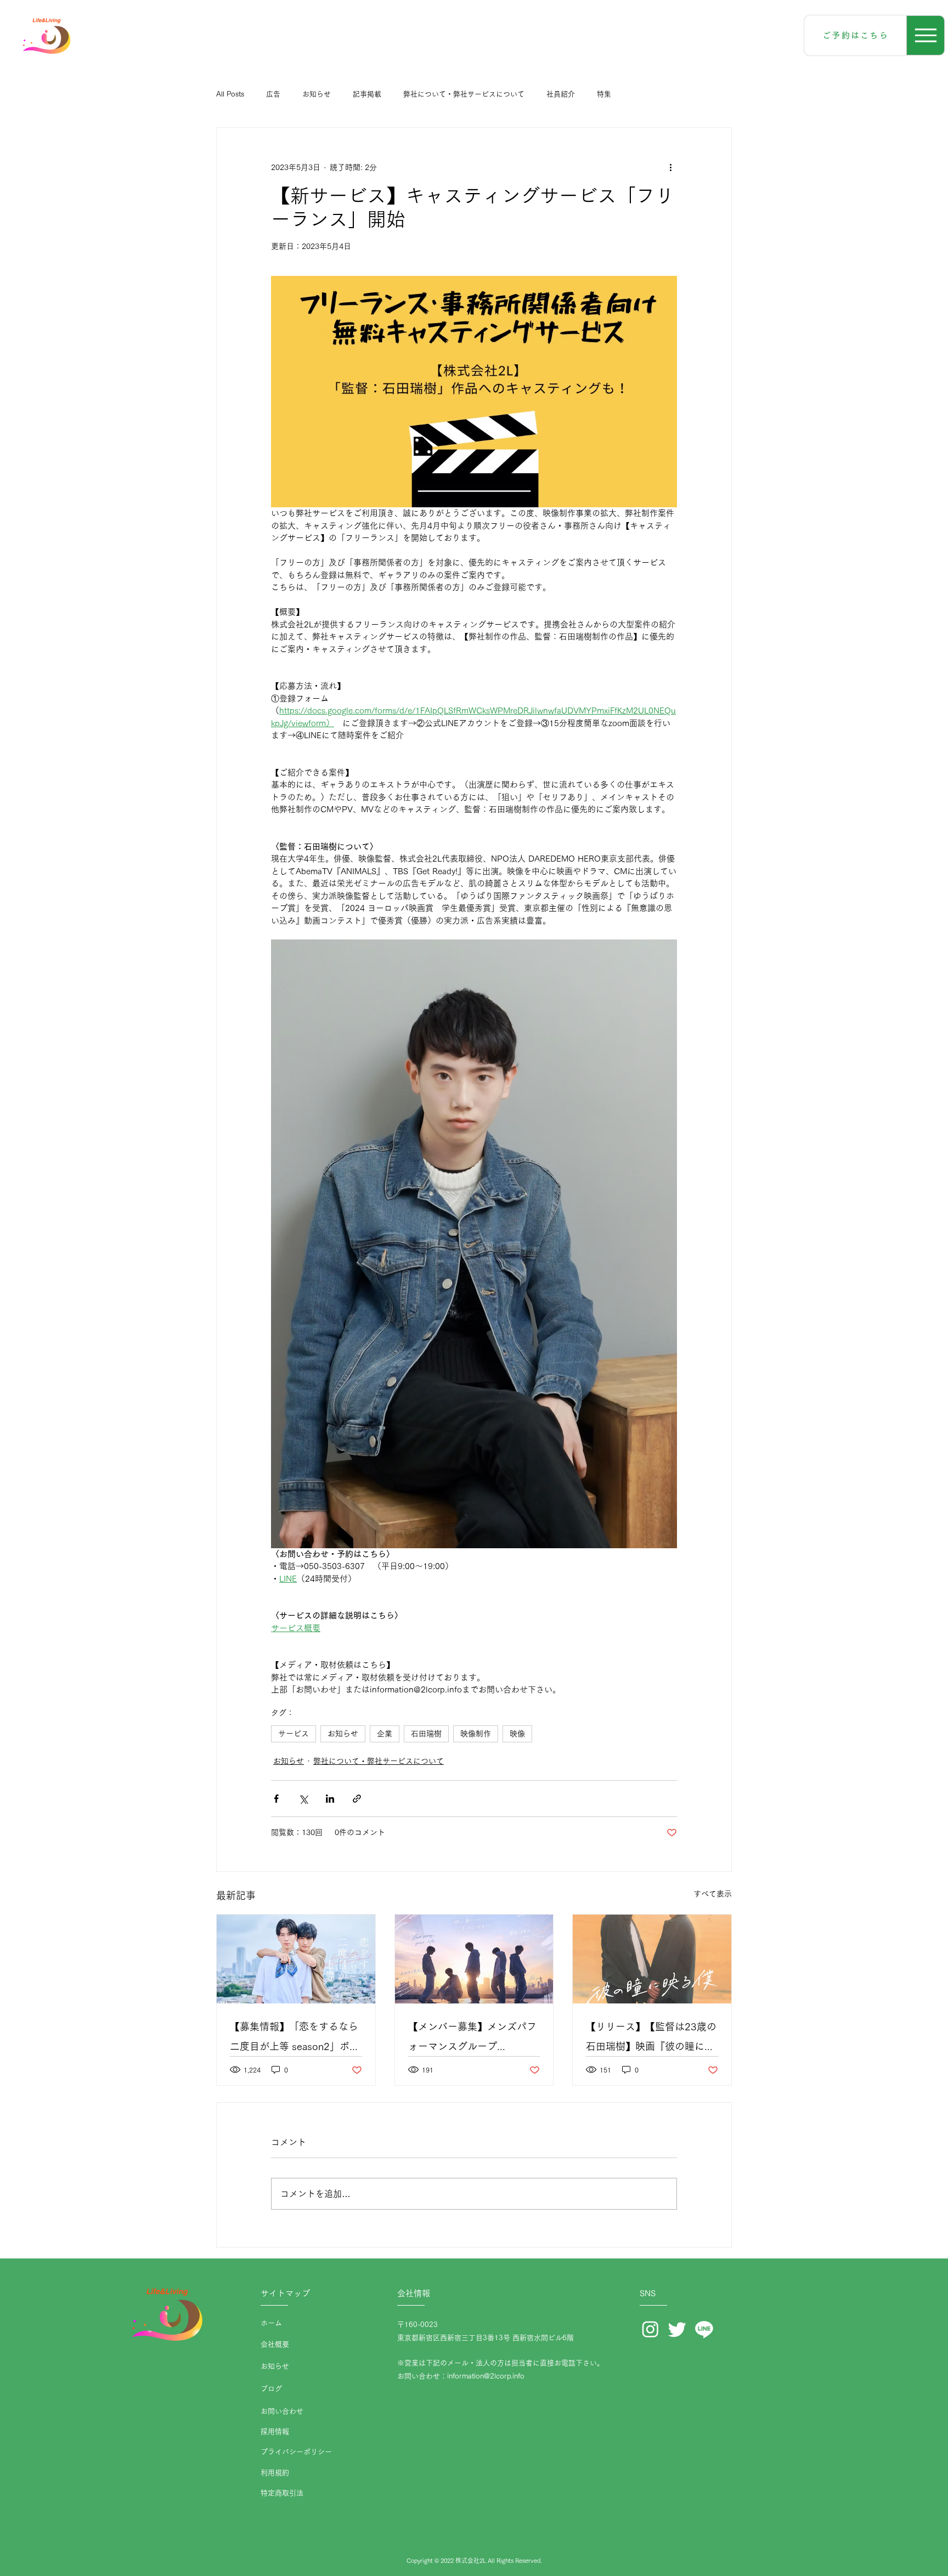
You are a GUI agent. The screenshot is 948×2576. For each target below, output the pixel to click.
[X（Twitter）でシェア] (303, 1799)
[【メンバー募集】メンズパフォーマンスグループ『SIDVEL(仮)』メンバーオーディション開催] (474, 1959)
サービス (294, 1734)
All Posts (230, 94)
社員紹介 (561, 94)
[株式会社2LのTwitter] (677, 2329)
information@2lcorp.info (486, 2376)
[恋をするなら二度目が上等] (296, 1959)
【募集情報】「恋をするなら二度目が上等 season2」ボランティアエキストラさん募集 (295, 2039)
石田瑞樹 (426, 1734)
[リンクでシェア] (357, 1799)
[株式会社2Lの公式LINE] (704, 2329)
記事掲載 (367, 94)
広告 (273, 94)
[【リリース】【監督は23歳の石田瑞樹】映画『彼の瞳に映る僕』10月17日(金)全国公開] (652, 1959)
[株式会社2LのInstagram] (650, 2329)
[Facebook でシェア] (276, 1799)
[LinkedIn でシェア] (330, 1799)
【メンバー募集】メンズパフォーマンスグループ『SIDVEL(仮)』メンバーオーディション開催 (473, 2039)
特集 (604, 94)
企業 (385, 1734)
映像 (517, 1734)
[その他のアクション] (670, 167)
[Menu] (926, 35)
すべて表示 (713, 1894)
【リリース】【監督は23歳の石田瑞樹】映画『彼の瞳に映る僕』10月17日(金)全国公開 (651, 2039)
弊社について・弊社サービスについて (464, 94)
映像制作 (476, 1734)
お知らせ (317, 94)
